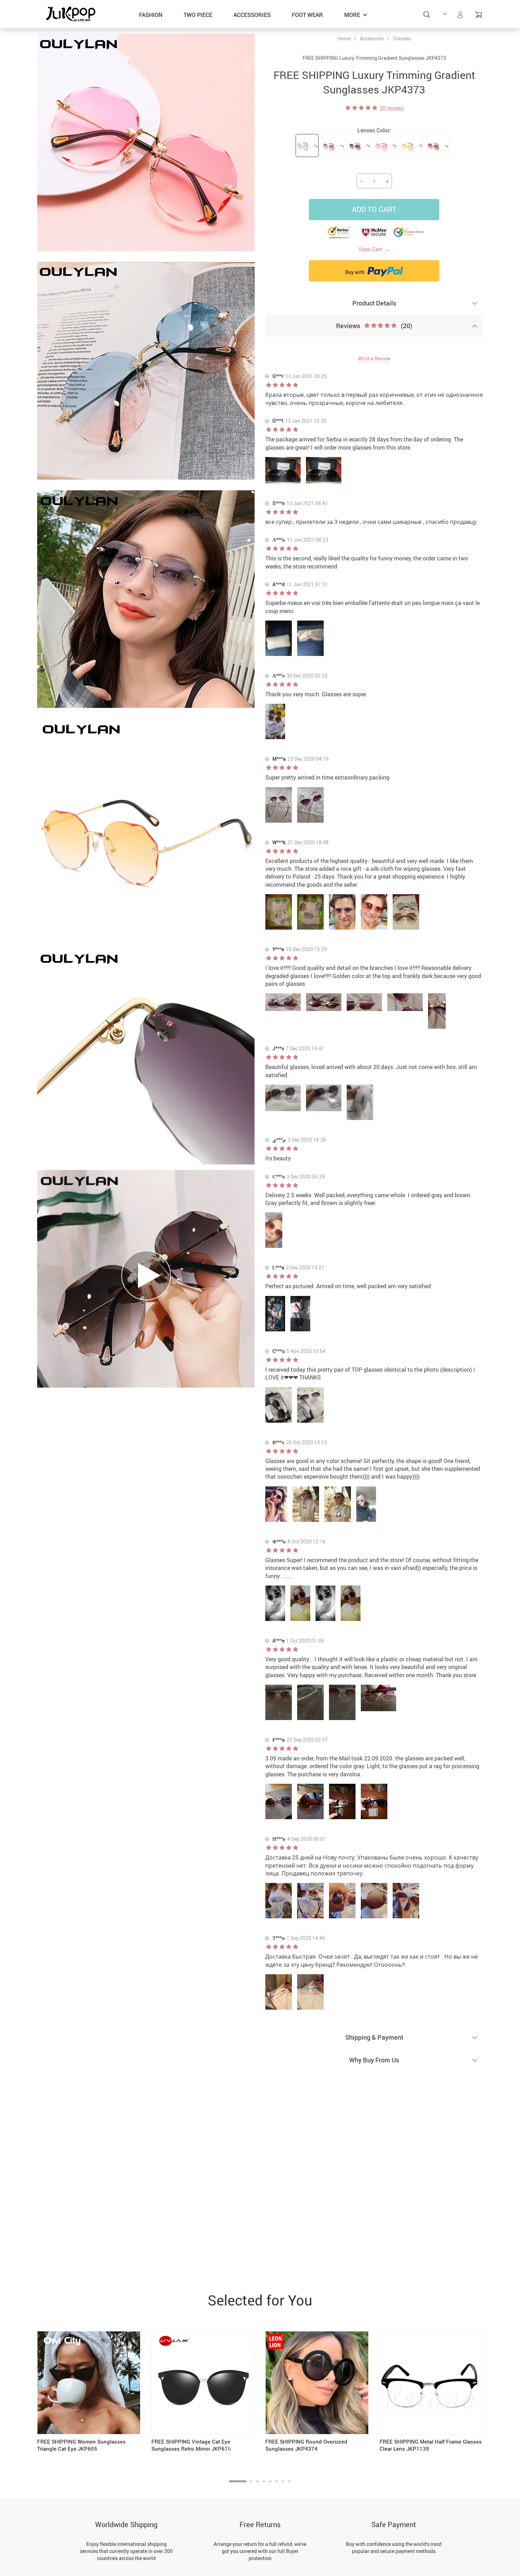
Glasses (402, 38)
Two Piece (198, 15)
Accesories (372, 38)
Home (344, 39)
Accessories (252, 15)
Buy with (356, 272)
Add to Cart (374, 209)
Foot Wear (307, 15)
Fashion (151, 15)
